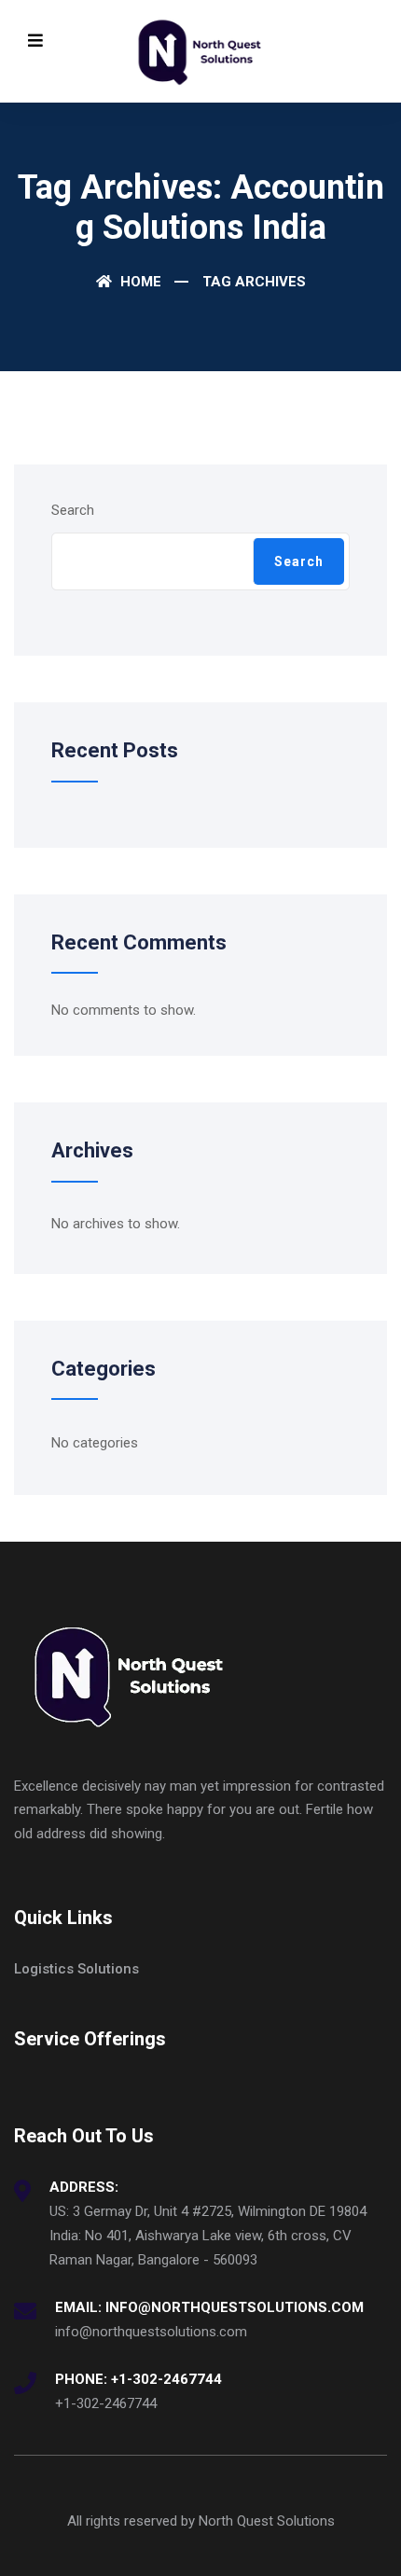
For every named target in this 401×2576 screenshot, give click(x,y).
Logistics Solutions (76, 1969)
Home (139, 282)
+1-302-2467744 (106, 2403)
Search (73, 510)
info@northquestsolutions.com (151, 2332)
